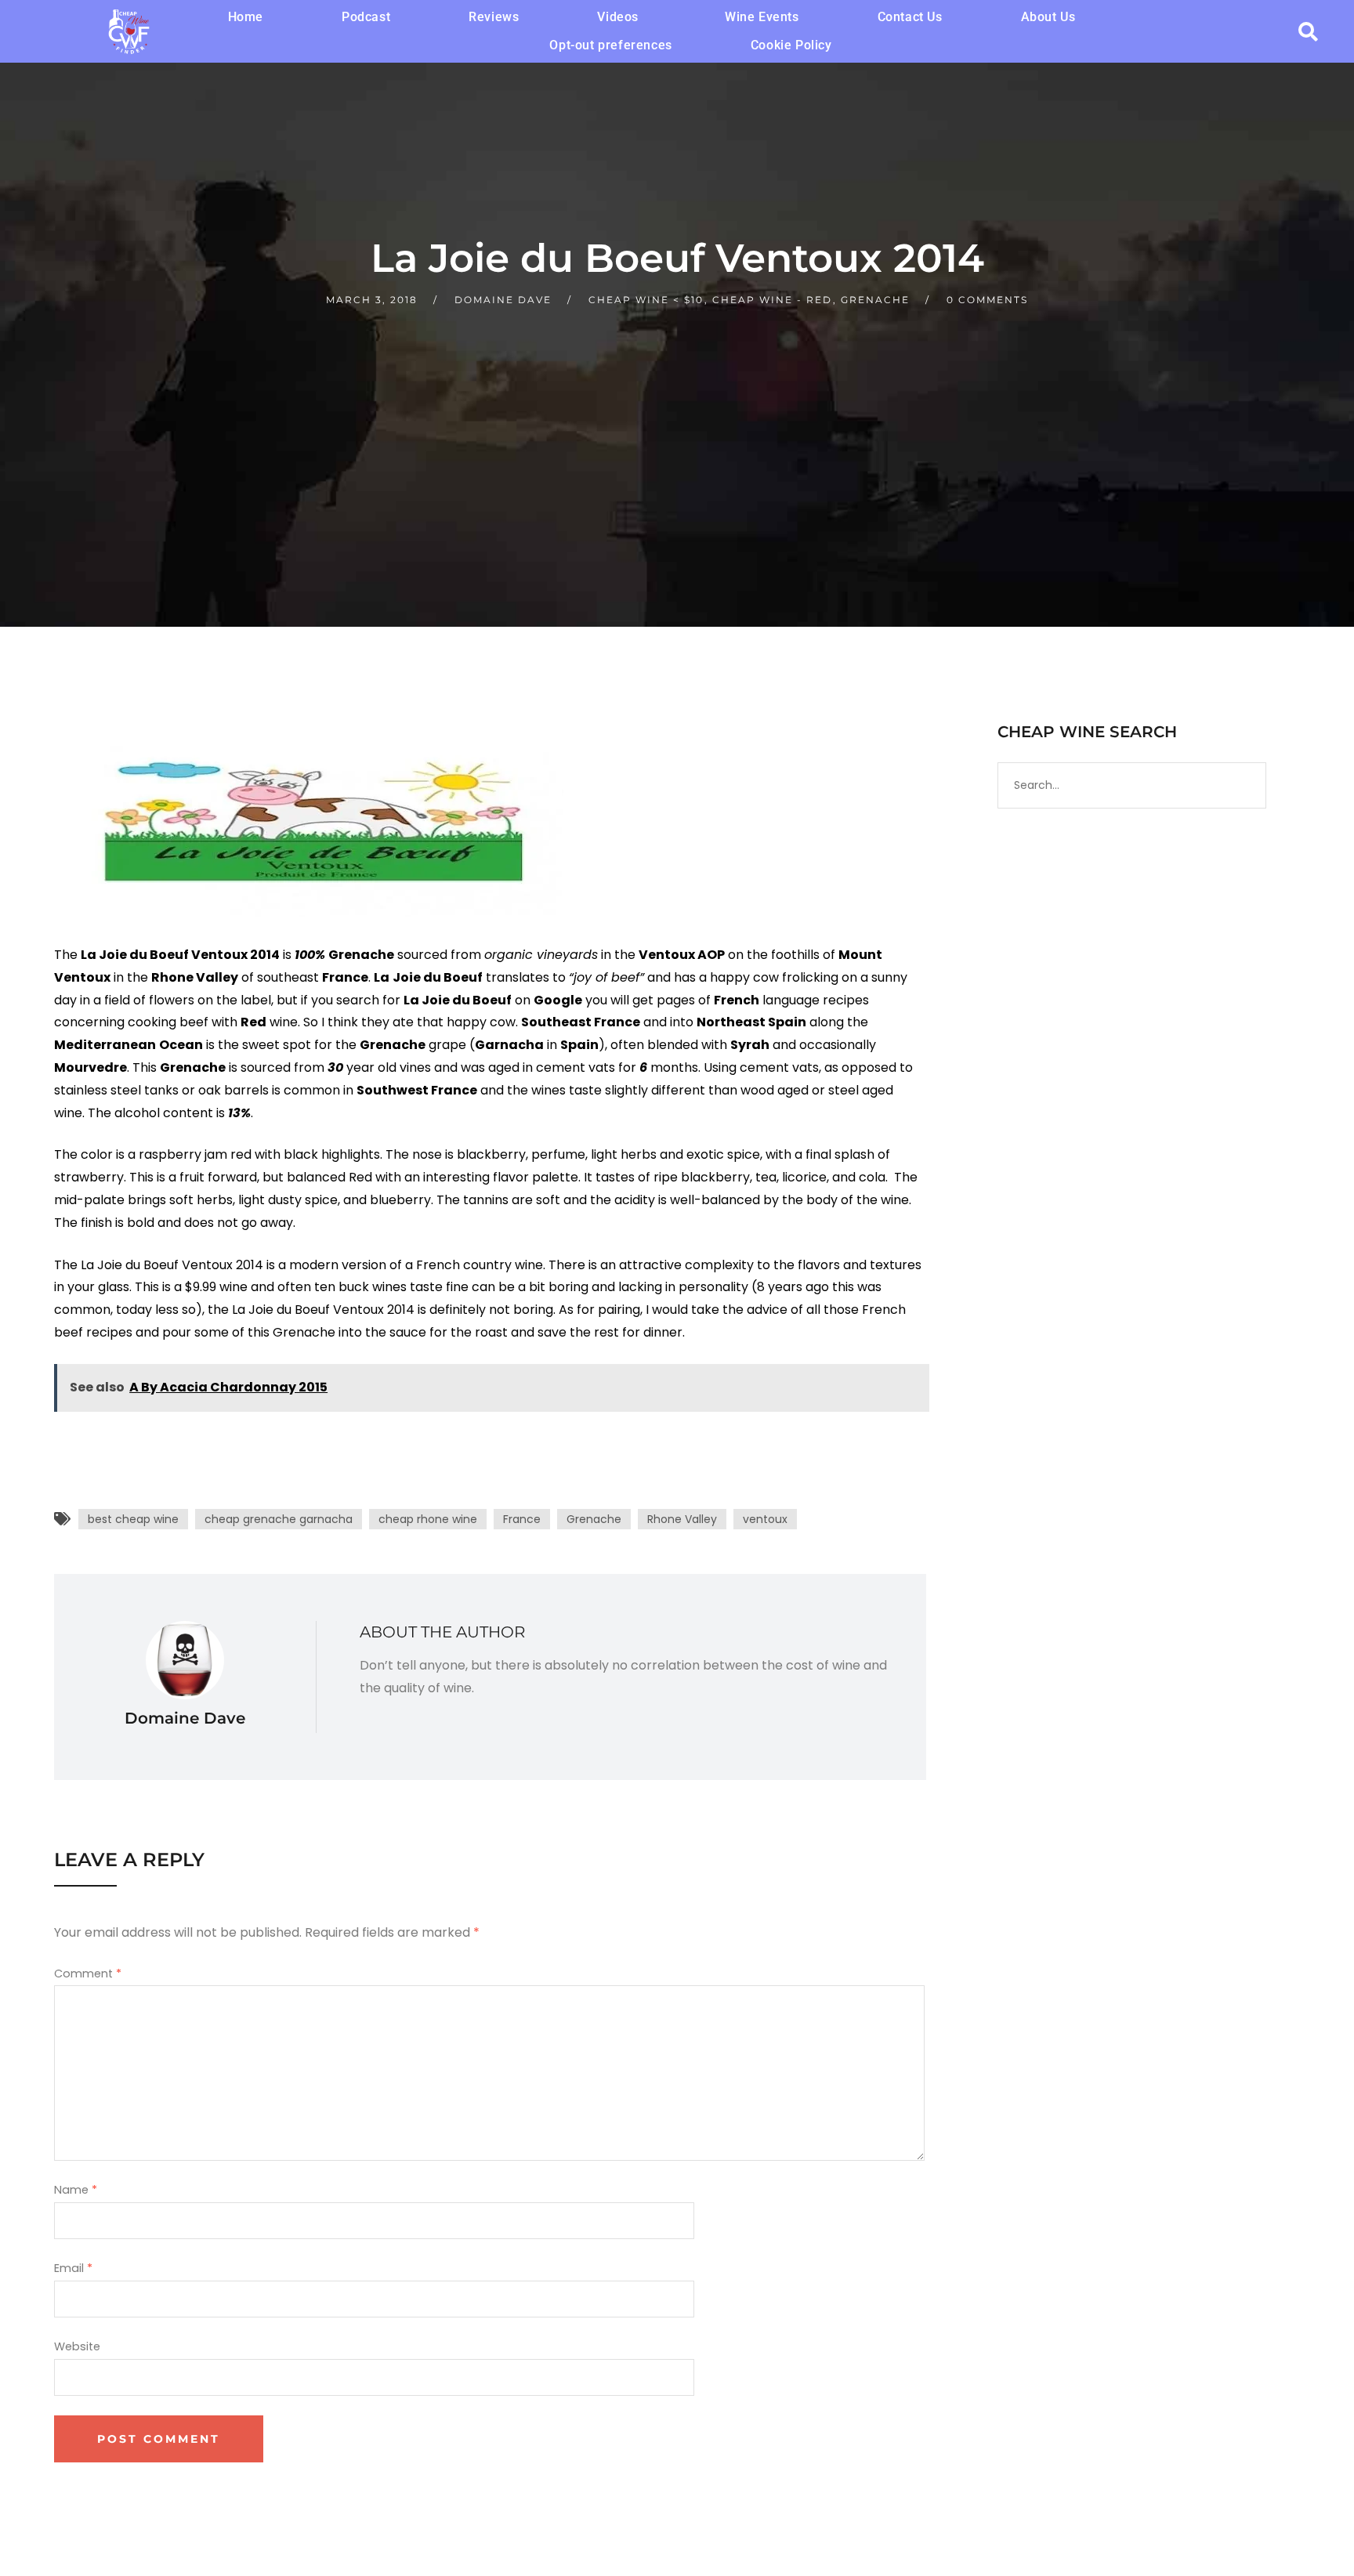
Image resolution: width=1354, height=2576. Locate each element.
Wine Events (762, 17)
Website (77, 2346)
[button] (622, 17)
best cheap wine (133, 1519)
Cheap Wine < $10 (646, 300)
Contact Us (910, 17)
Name (76, 2190)
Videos (618, 17)
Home (246, 17)
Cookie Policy (791, 45)
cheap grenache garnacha (279, 1519)
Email (73, 2268)
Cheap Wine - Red (772, 300)
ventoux (765, 1519)
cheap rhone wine (428, 1519)
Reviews (494, 17)
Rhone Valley (682, 1519)
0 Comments (987, 300)
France (522, 1519)
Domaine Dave (503, 300)
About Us (1048, 17)
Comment (88, 1974)
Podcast (366, 17)
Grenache (875, 300)
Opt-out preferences (610, 45)
